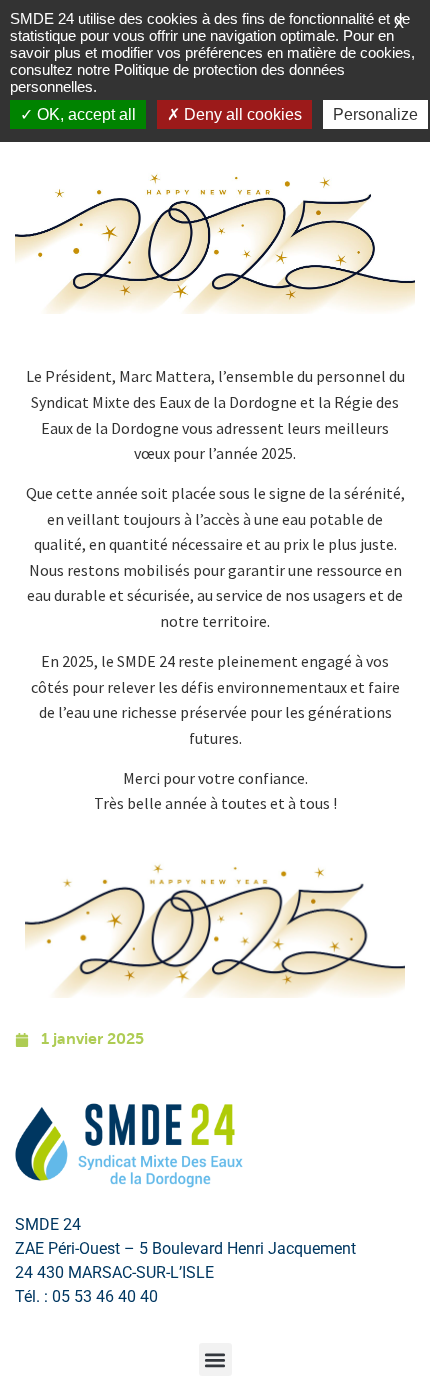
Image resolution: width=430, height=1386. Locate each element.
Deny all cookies (241, 114)
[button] (215, 1359)
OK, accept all (84, 114)
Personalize (375, 114)
